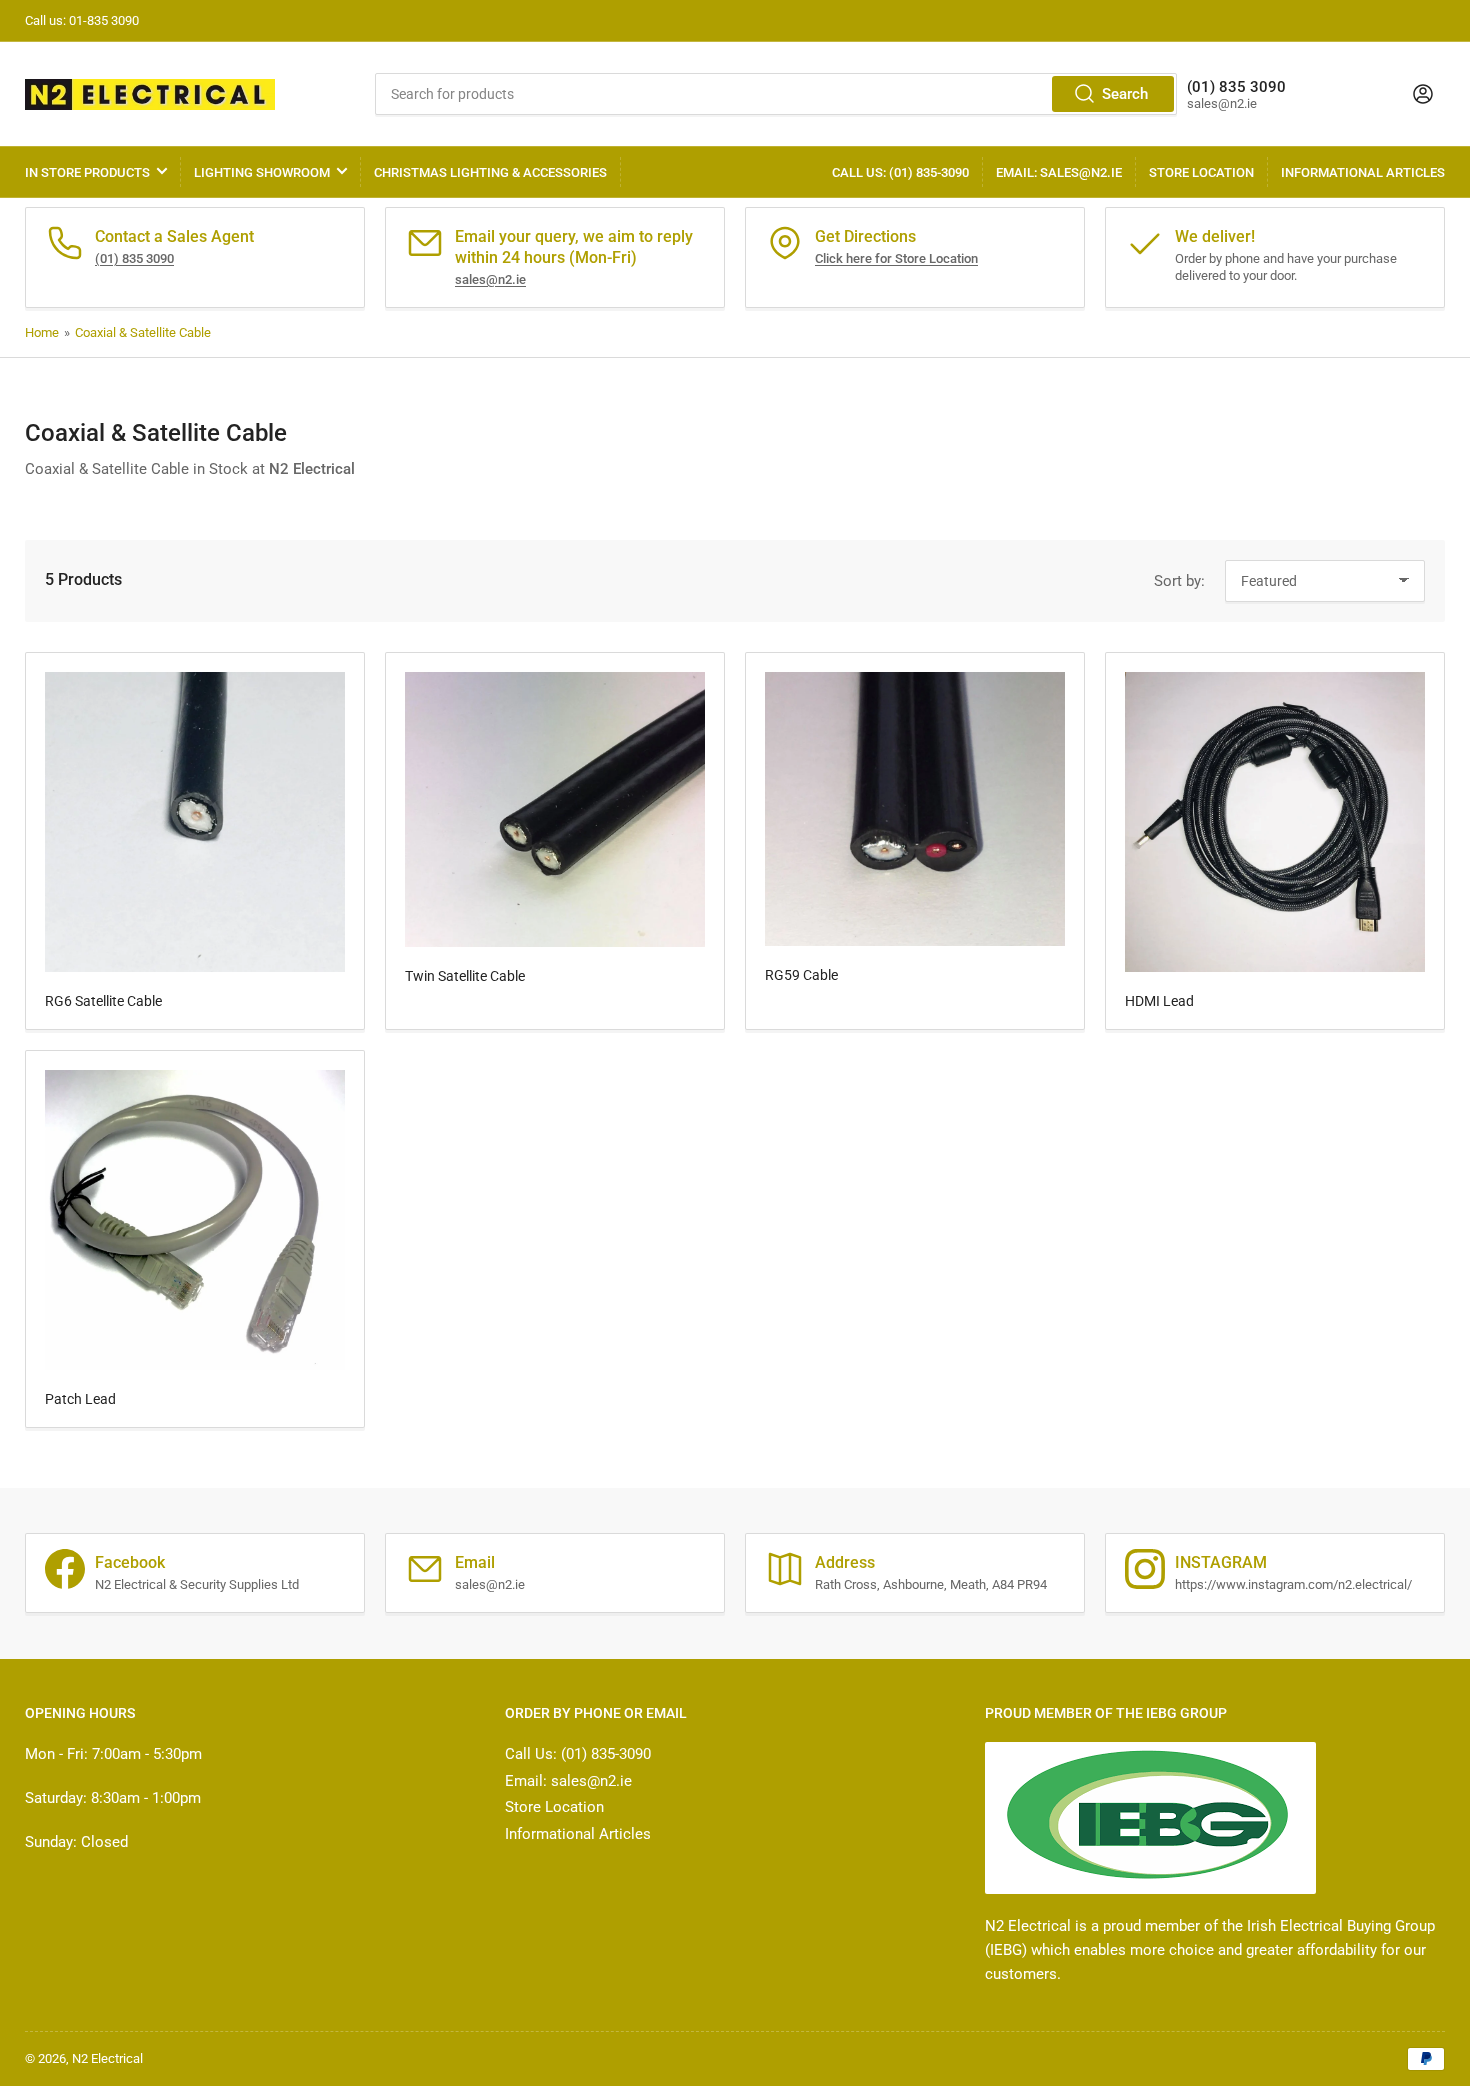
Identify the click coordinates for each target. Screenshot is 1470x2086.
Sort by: (1179, 581)
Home (42, 332)
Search (1125, 94)
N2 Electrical (107, 2058)
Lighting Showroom (262, 172)
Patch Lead (80, 1399)
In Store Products (87, 172)
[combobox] (775, 94)
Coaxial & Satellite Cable (143, 332)
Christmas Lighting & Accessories (490, 172)
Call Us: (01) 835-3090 (900, 172)
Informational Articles (1363, 172)
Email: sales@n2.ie (1059, 172)
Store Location (1201, 172)
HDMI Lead (1159, 1001)
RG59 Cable (801, 975)
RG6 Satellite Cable (103, 1001)
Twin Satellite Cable (465, 976)
